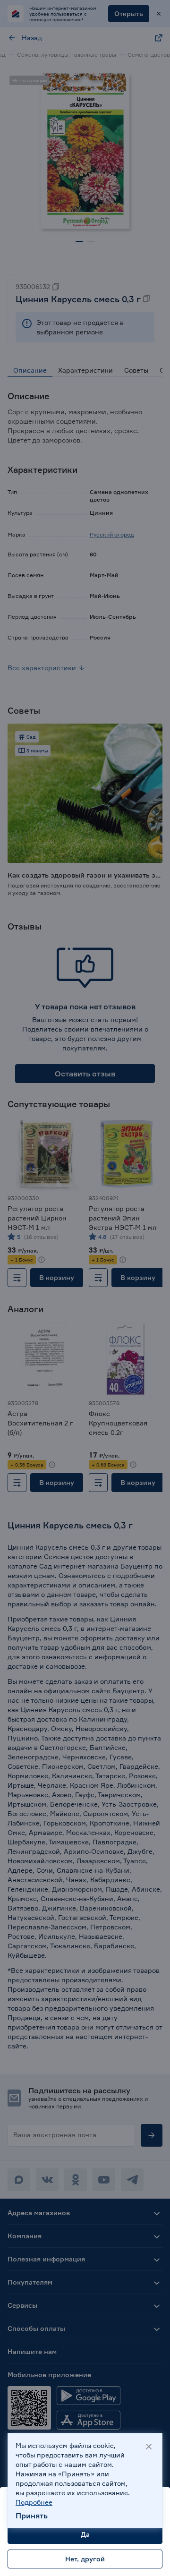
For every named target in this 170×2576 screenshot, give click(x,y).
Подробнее (34, 2502)
